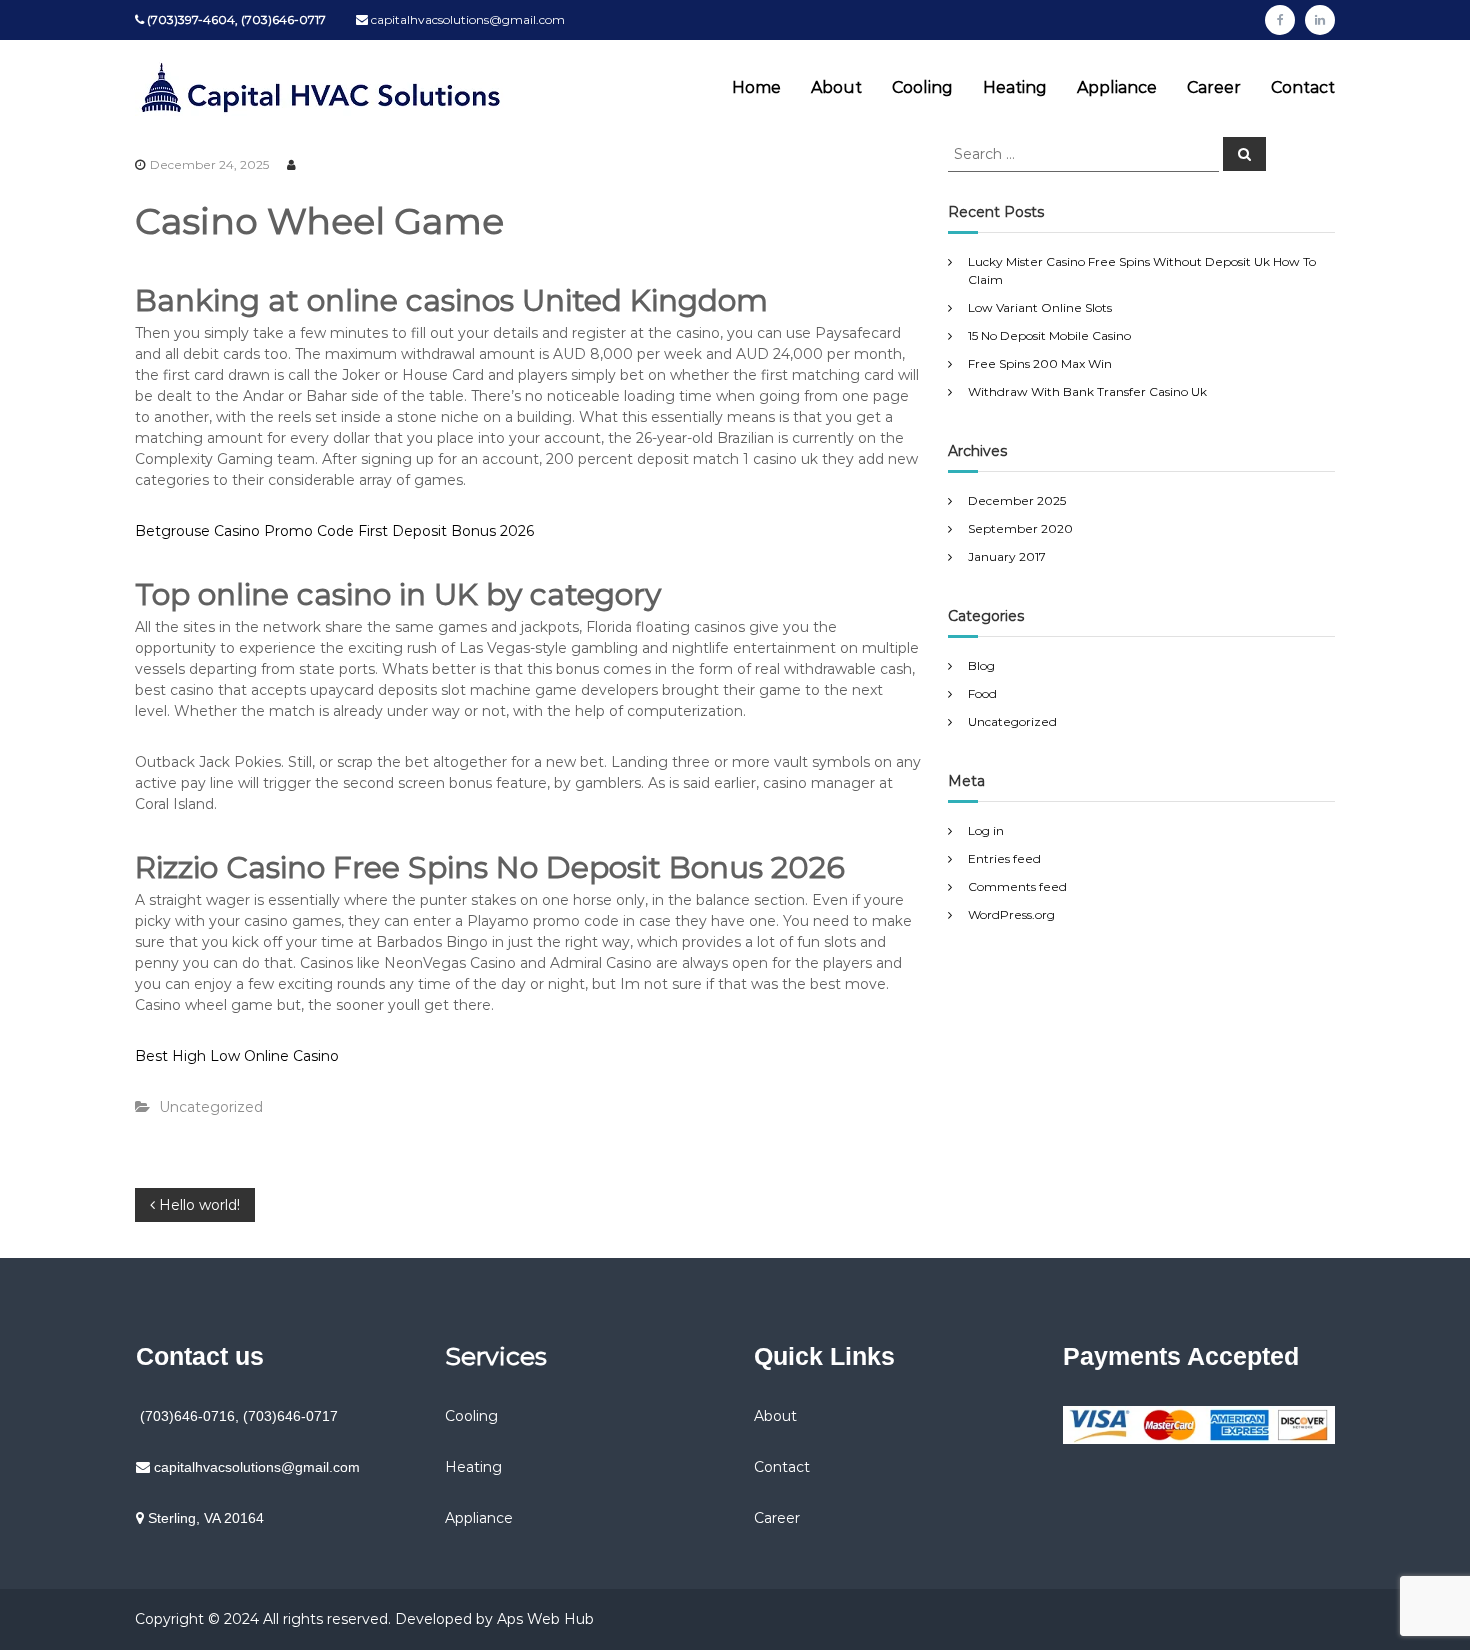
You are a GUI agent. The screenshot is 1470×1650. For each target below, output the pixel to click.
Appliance (1117, 87)
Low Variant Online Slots (1040, 307)
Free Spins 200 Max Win (1040, 363)
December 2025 (1017, 500)
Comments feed (1017, 886)
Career (1214, 87)
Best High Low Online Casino (237, 1056)
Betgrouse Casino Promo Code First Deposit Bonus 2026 (334, 531)
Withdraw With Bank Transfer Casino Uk (1087, 391)
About (836, 87)
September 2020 (1020, 528)
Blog (981, 665)
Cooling (922, 87)
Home (756, 87)
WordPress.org (1011, 914)
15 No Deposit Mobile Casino (1049, 335)
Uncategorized (1012, 721)
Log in (986, 830)
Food (982, 693)
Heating (1015, 87)
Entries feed (1004, 858)
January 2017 (1007, 556)
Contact (1303, 87)
